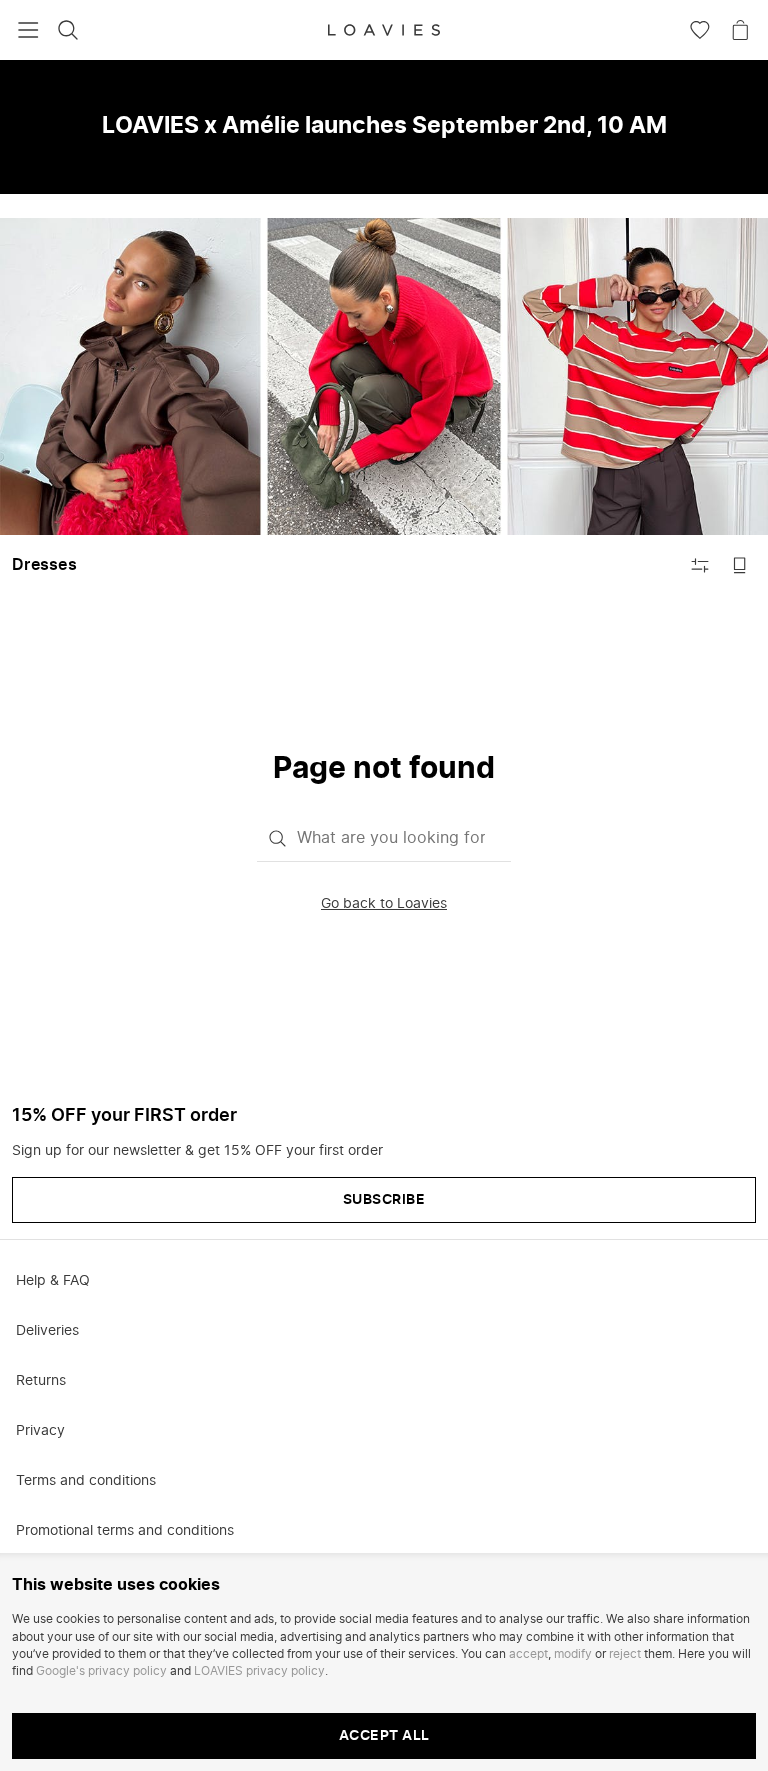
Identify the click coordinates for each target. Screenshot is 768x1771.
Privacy (40, 1431)
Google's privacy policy (101, 1671)
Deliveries (47, 1331)
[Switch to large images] (740, 565)
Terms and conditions (86, 1481)
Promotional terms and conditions (125, 1531)
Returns (41, 1381)
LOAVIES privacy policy (259, 1671)
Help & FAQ (53, 1281)
